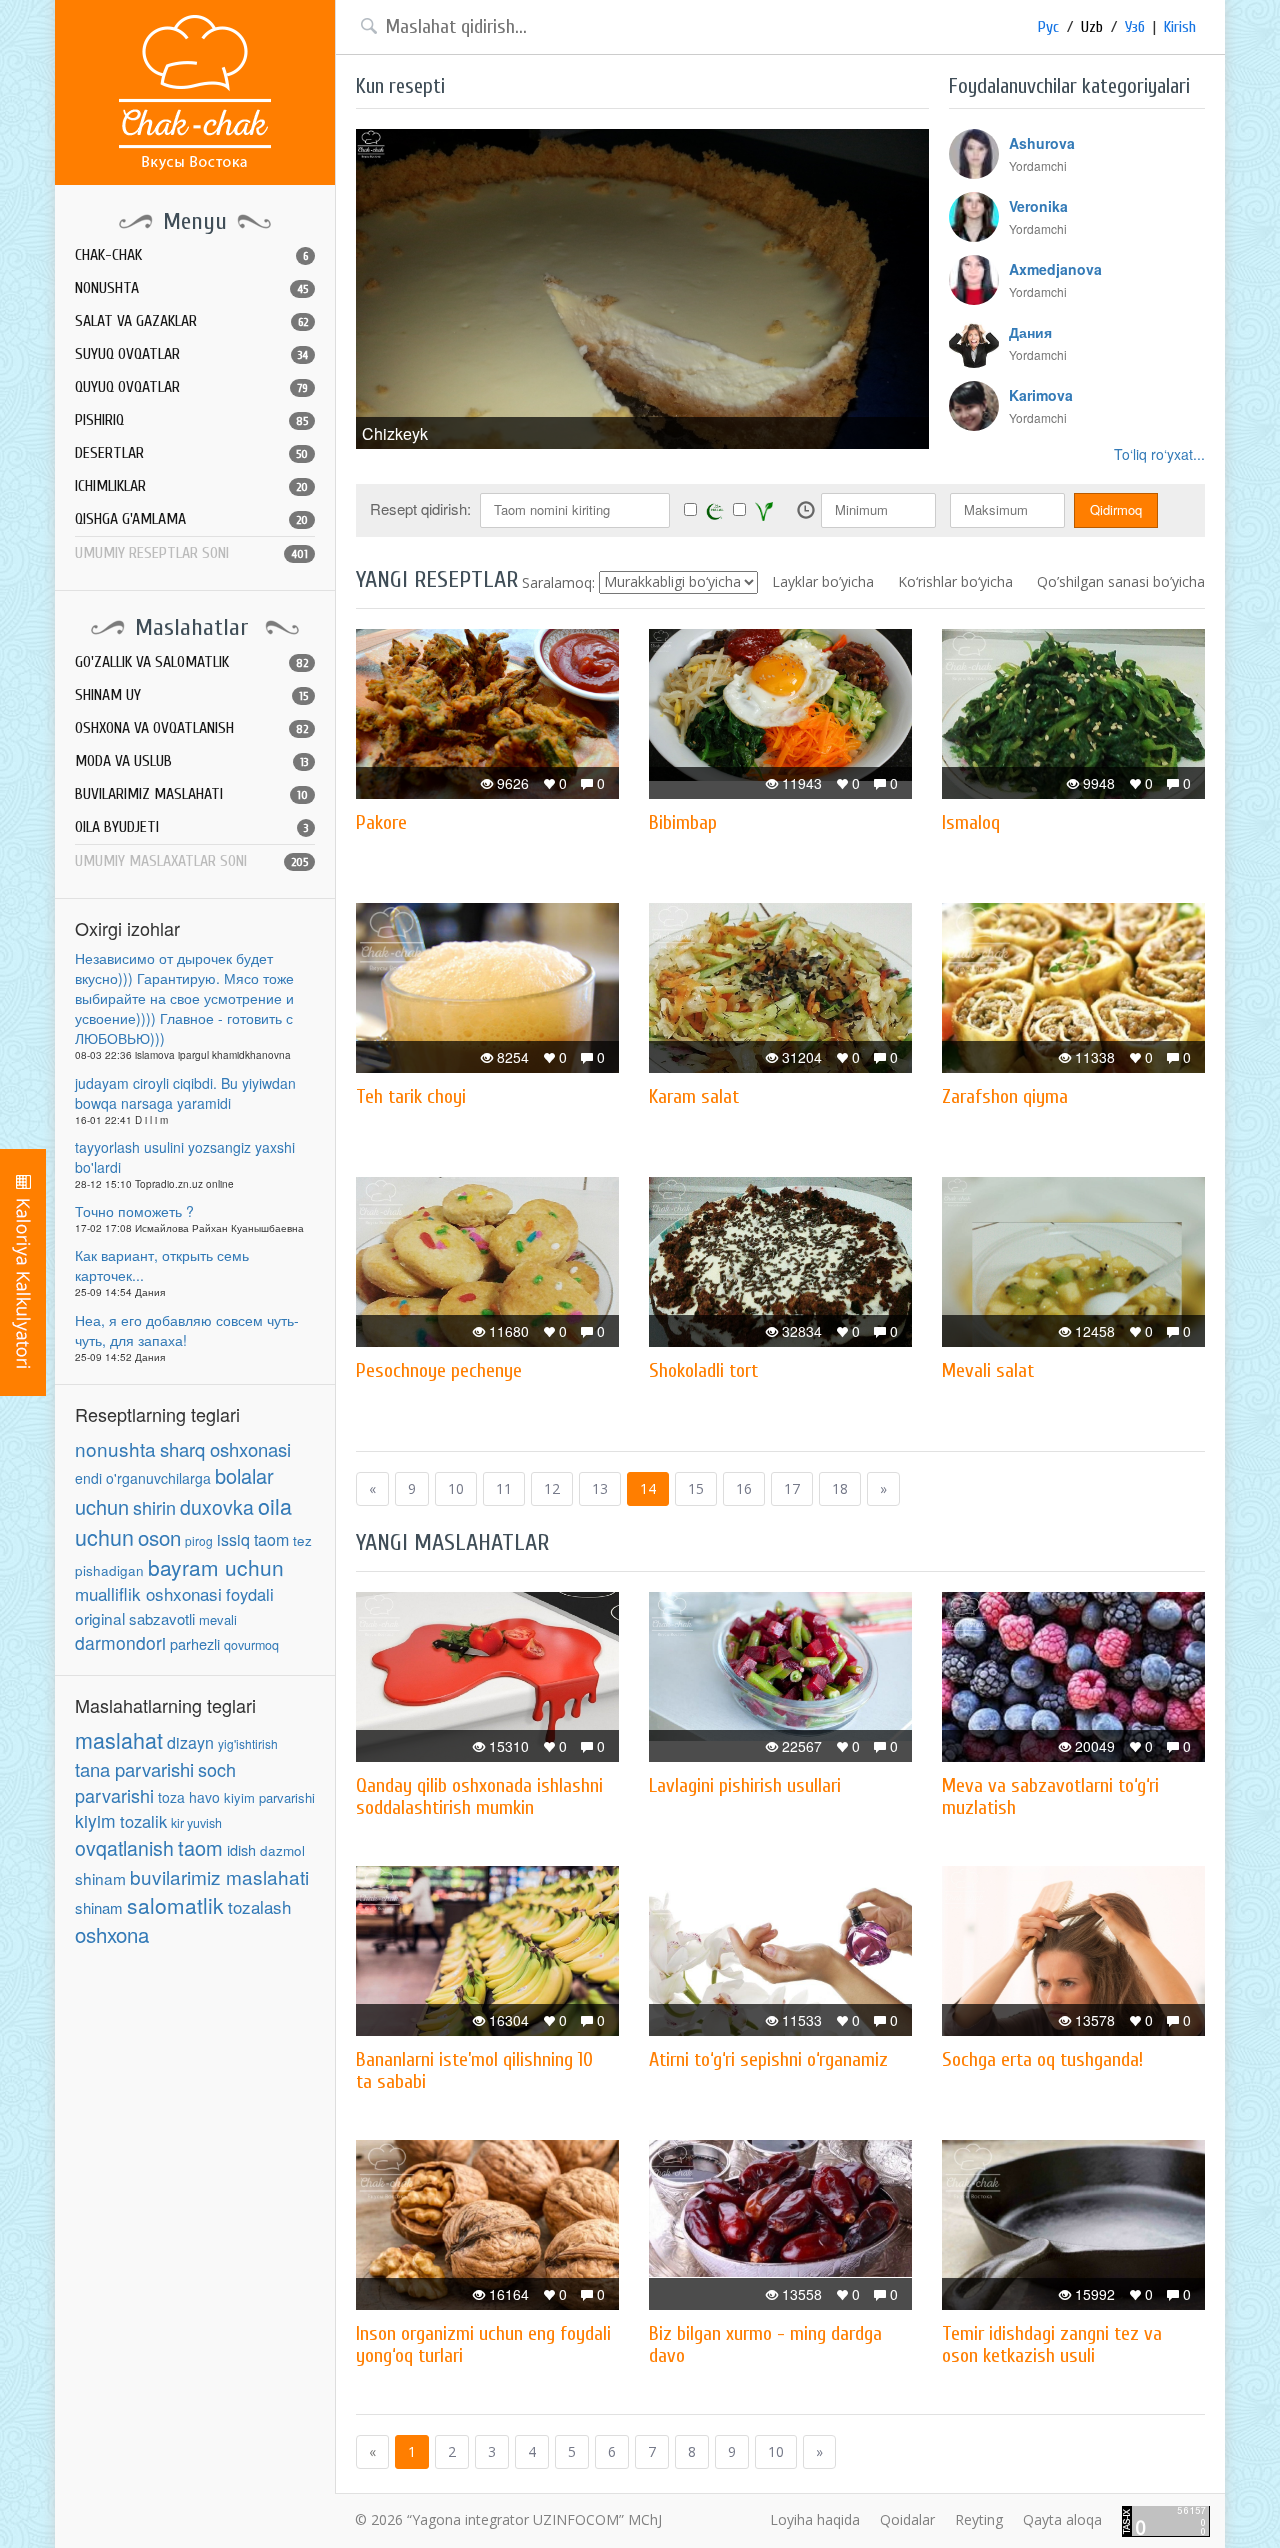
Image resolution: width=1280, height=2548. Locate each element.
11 (504, 1488)
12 (552, 1488)
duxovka (217, 1507)
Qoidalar (907, 2519)
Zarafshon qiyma (1005, 1096)
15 (696, 1488)
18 (840, 1488)
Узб (1135, 27)
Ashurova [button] (1042, 143)
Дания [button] (1030, 332)
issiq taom (253, 1539)
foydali (250, 1594)
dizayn (190, 1742)
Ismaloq (971, 822)
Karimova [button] (1041, 395)
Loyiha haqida (815, 2519)
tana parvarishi (134, 1769)
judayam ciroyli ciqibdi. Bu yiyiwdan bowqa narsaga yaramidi (185, 1093)
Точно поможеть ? (134, 1211)
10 (456, 1488)
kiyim (95, 1820)
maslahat (119, 1739)
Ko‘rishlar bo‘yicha (955, 581)
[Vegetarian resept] (764, 511)
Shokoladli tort (703, 1370)
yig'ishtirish (248, 1743)
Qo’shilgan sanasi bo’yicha (1121, 581)
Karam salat (694, 1096)
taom (200, 1847)
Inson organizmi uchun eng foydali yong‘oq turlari (483, 2344)
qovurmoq (251, 1645)
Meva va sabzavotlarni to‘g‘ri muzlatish (1050, 1796)
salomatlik (175, 1905)
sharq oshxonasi (225, 1449)
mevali (218, 1619)
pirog (199, 1540)
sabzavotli (162, 1618)
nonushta (115, 1448)
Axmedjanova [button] (1055, 269)
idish (241, 1849)
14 (648, 1488)
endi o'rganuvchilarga (143, 1478)
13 (600, 1488)
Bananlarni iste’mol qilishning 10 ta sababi (474, 2070)
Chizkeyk (395, 433)
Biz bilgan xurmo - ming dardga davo (765, 2344)
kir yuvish (196, 1823)
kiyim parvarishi (269, 1797)
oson (159, 1537)
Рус (1048, 27)
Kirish (1180, 27)
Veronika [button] (1038, 206)
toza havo (189, 1797)
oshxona (112, 1934)
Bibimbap (683, 822)
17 (792, 1488)
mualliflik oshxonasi (148, 1593)
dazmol (282, 1850)
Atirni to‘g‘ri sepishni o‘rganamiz (768, 2059)
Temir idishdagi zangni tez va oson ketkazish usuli (1052, 2344)
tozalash (259, 1906)
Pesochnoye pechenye (439, 1370)
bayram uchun (216, 1567)
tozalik (143, 1821)
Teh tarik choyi (411, 1096)
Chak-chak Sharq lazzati (195, 92)
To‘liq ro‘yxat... (1159, 454)
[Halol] (715, 510)
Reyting (979, 2519)
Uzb (1092, 27)
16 (744, 1488)
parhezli (195, 1643)
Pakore (381, 822)
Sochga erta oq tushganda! (1042, 2059)
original (100, 1618)
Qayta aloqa (1062, 2519)
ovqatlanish (124, 1848)
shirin (154, 1507)
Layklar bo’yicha (823, 581)
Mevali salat (988, 1370)
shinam (100, 1878)
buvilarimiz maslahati (219, 1876)
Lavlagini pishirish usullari (745, 1785)
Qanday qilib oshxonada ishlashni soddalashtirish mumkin (479, 1796)
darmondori (120, 1642)
